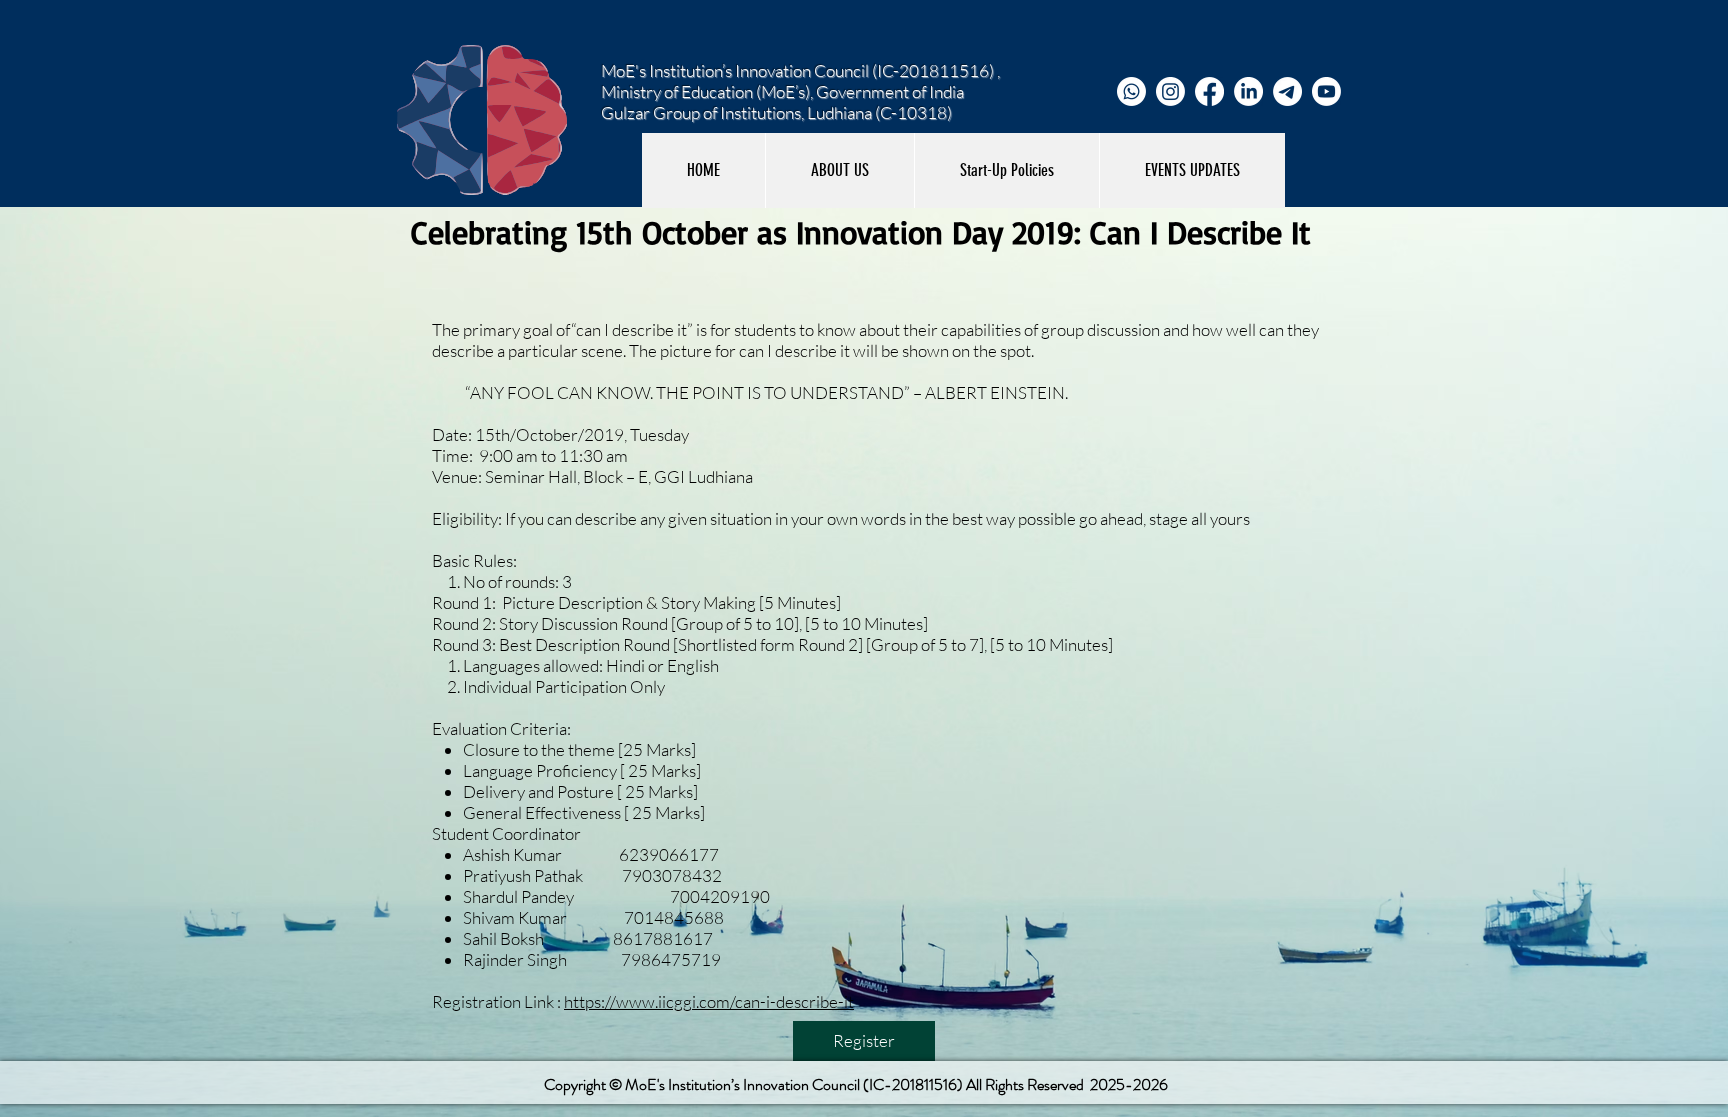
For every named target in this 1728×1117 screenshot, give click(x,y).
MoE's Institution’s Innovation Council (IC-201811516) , (800, 70)
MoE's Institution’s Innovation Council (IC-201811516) (794, 1084)
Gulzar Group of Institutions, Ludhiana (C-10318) (776, 112)
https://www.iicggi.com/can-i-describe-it (709, 1001)
